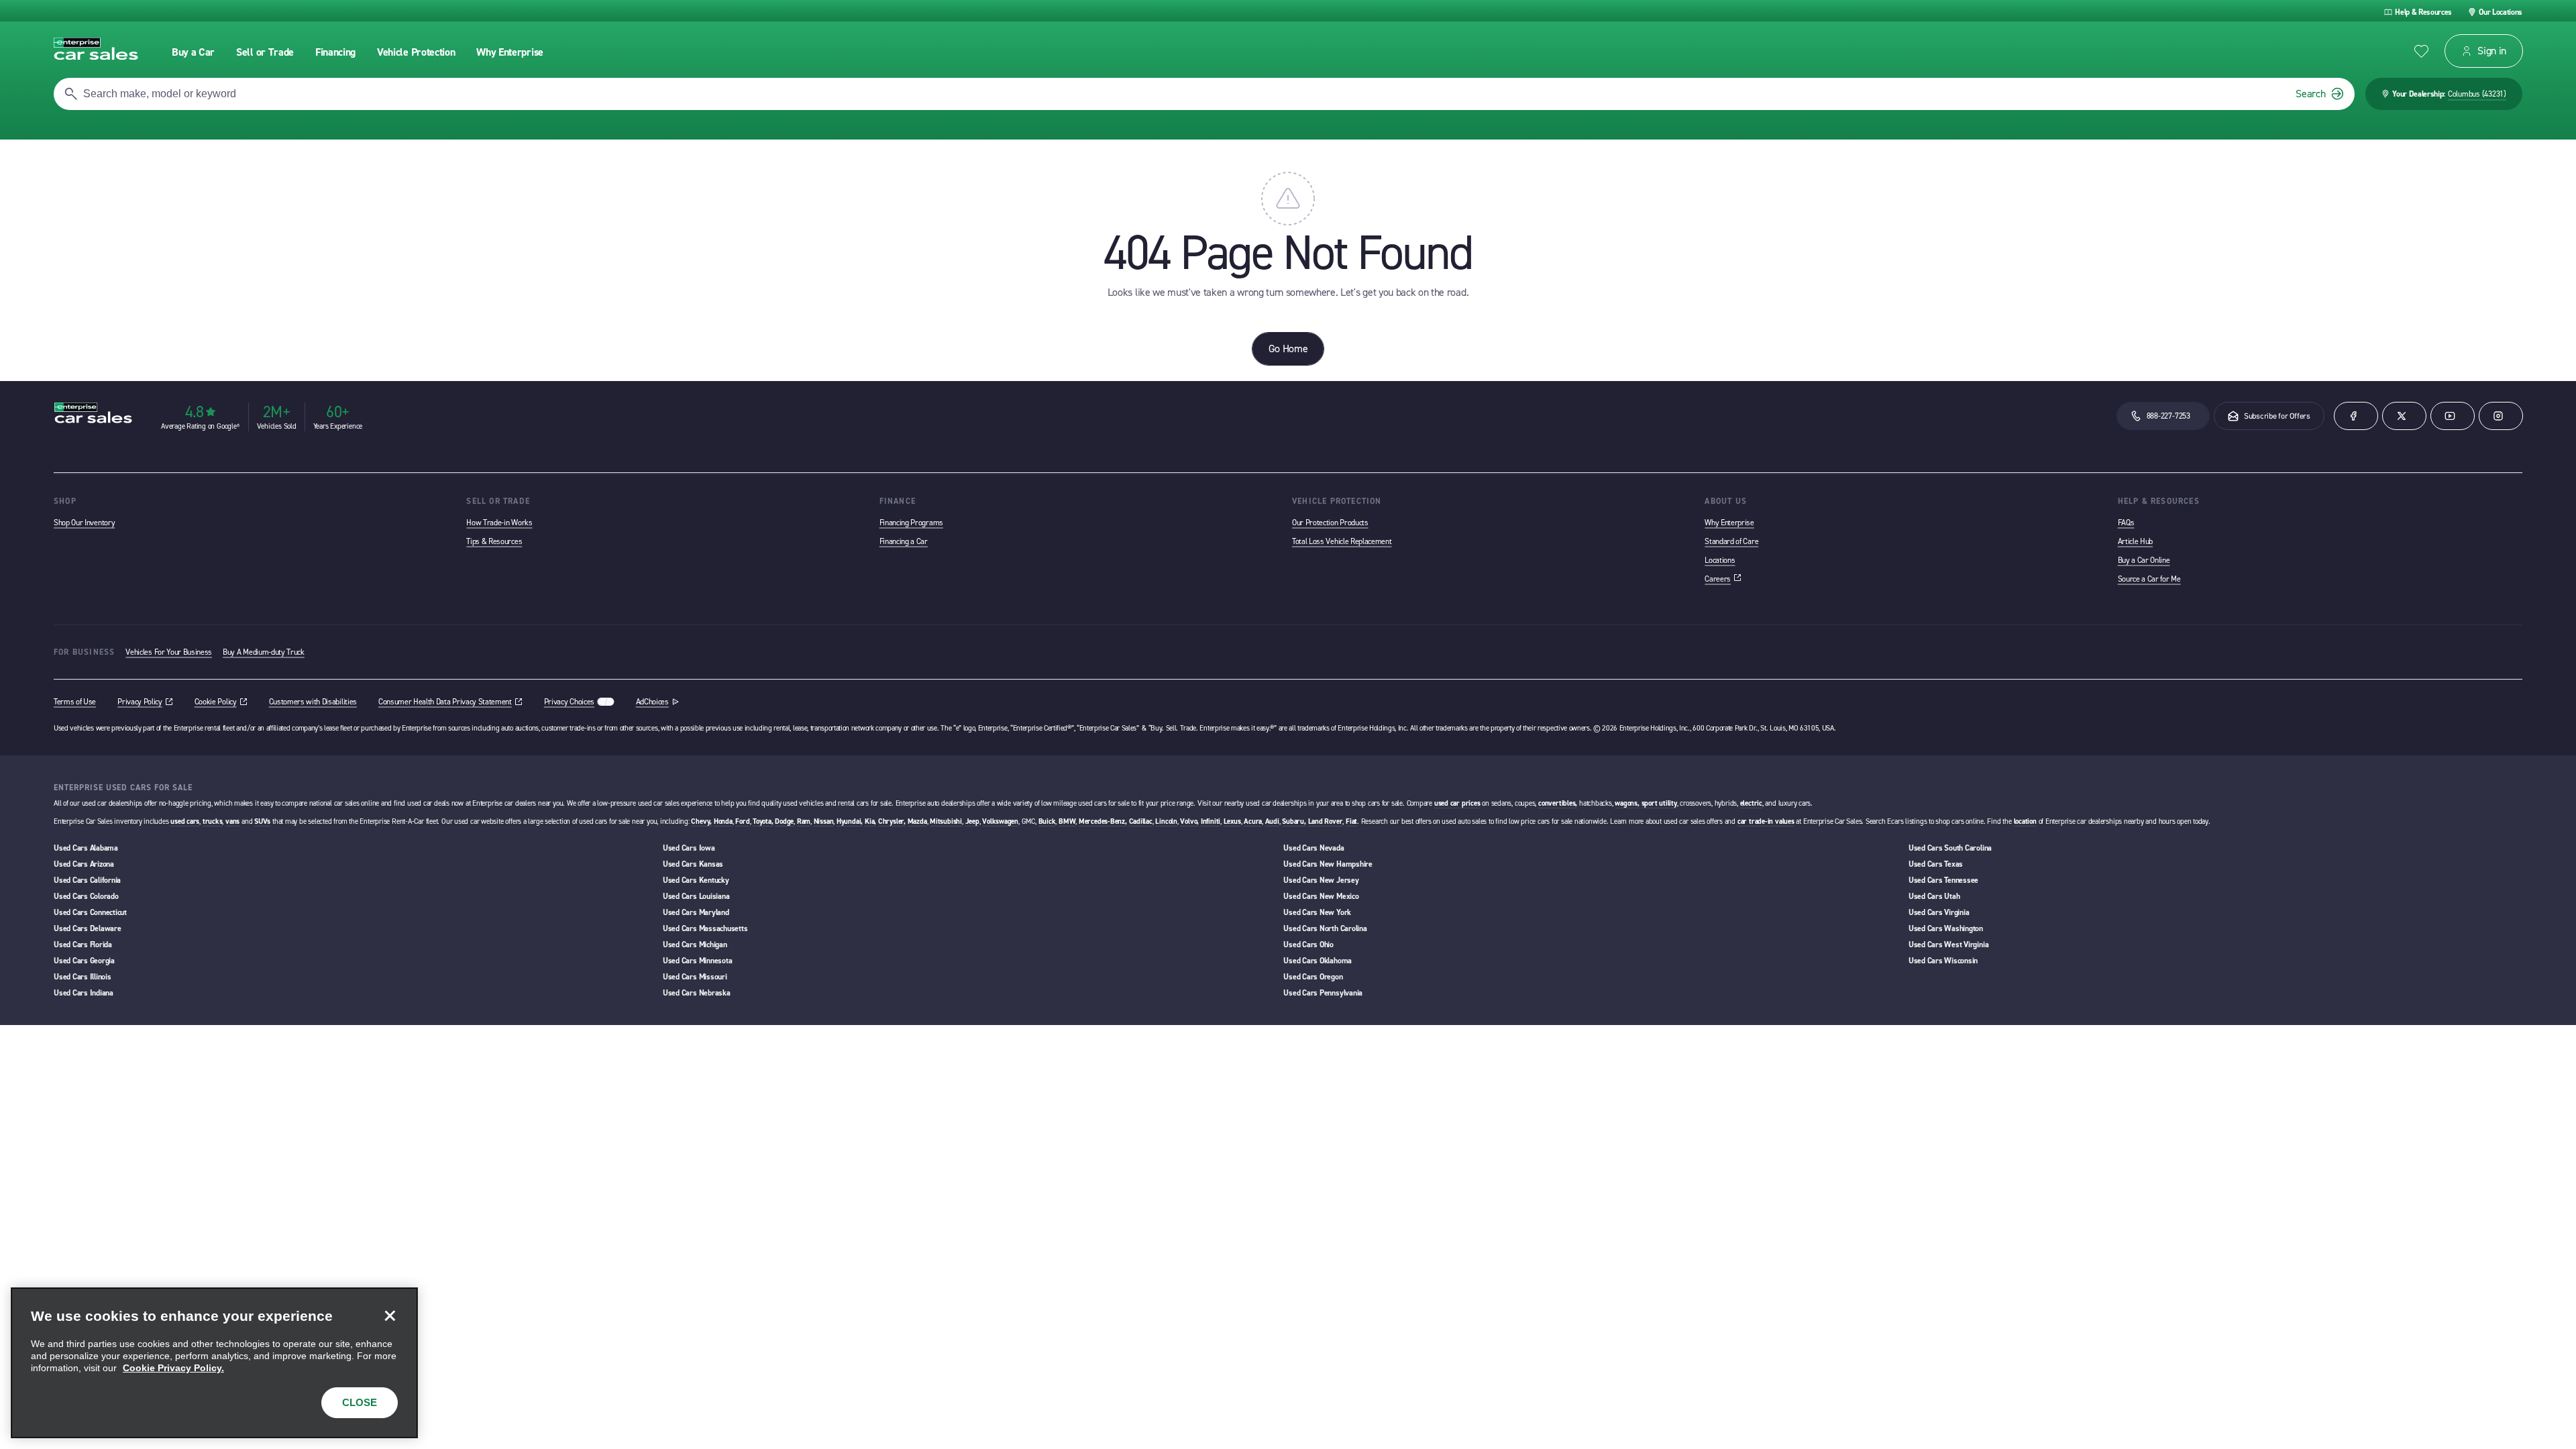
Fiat (1351, 821)
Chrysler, (892, 821)
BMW (1067, 821)
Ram (804, 821)
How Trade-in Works (499, 523)
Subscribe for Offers (2277, 416)
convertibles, (1558, 803)
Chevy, (701, 821)
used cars (185, 821)
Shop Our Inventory (84, 523)
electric (1751, 803)
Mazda (917, 821)
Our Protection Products (1330, 523)
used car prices (1457, 803)
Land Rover (1326, 821)
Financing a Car (904, 541)
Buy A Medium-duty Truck (264, 652)
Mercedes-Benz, (1103, 821)
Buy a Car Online (2144, 560)
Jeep (972, 821)
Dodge (784, 821)
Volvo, (1189, 821)
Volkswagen (1000, 821)
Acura (1253, 821)
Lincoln (1166, 821)
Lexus (1232, 821)
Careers (1723, 579)
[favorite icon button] (2421, 51)
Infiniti (1211, 821)
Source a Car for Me (2149, 579)
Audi (1272, 821)
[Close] (390, 1316)
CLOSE (360, 1402)
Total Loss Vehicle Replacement (1342, 541)
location (2025, 821)
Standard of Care (1731, 541)
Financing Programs (911, 523)
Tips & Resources (494, 541)
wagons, (1627, 803)
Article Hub (2135, 541)
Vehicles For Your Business (169, 652)
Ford (742, 821)
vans (232, 821)
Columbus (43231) (2477, 94)
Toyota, (763, 821)
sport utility (1659, 803)
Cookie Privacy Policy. (173, 1368)
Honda (723, 821)
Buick (1047, 821)
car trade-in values (1766, 821)
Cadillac (1141, 821)
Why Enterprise (1729, 523)
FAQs (2126, 523)
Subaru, (1294, 821)
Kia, (870, 821)
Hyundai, (850, 821)
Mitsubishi (946, 821)
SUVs (262, 821)
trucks (213, 821)
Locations (1720, 560)
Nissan (824, 821)
